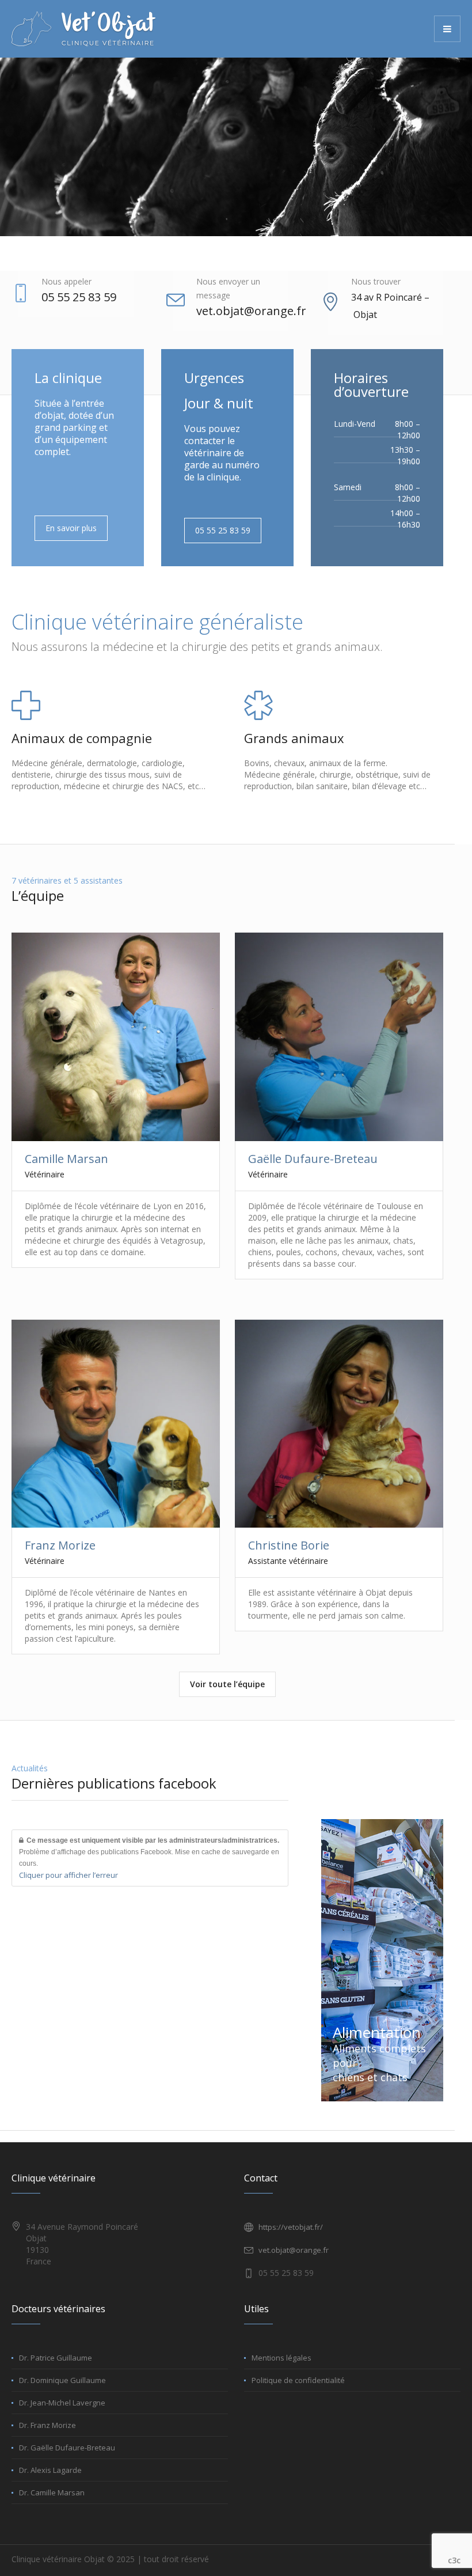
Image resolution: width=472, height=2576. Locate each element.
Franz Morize (60, 1545)
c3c (454, 2560)
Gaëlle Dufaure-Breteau (313, 1159)
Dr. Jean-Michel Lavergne (62, 2403)
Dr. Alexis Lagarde (50, 2470)
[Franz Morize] (115, 1424)
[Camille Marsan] (115, 1037)
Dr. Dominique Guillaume (62, 2380)
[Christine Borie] (339, 1424)
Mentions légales (281, 2358)
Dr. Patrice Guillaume (56, 2358)
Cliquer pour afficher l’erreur (68, 1875)
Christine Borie (289, 1545)
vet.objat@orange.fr (251, 311)
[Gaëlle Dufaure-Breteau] (339, 1037)
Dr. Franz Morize (47, 2425)
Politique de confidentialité (298, 2380)
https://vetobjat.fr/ (291, 2227)
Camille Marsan (66, 1159)
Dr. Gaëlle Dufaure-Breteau (67, 2448)
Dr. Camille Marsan (52, 2492)
